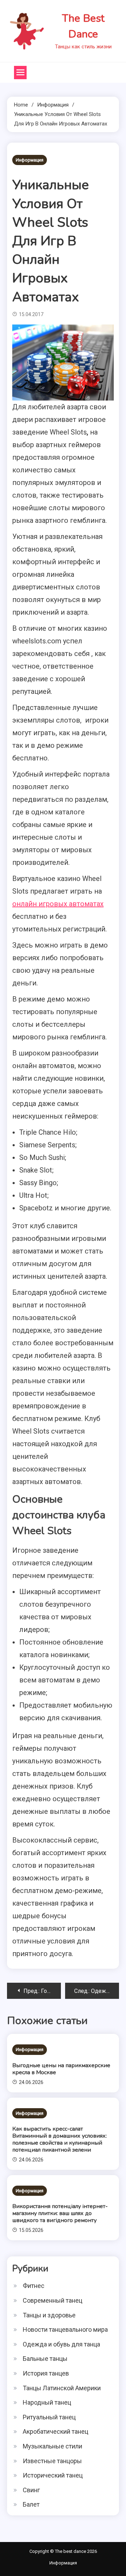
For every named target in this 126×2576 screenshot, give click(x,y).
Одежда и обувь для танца (61, 2344)
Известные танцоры (52, 2461)
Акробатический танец (55, 2431)
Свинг (31, 2490)
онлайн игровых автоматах (58, 904)
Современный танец (52, 2300)
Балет (31, 2504)
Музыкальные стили (52, 2446)
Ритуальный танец (49, 2417)
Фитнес (34, 2286)
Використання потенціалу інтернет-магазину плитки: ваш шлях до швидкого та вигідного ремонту (60, 2213)
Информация (30, 160)
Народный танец (47, 2402)
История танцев (46, 2373)
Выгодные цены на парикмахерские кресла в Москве (61, 2069)
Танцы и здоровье (49, 2315)
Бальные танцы (45, 2359)
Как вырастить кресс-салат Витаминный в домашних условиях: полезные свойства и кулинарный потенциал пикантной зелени (59, 2139)
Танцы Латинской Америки (62, 2388)
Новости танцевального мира (65, 2329)
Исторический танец (53, 2475)
